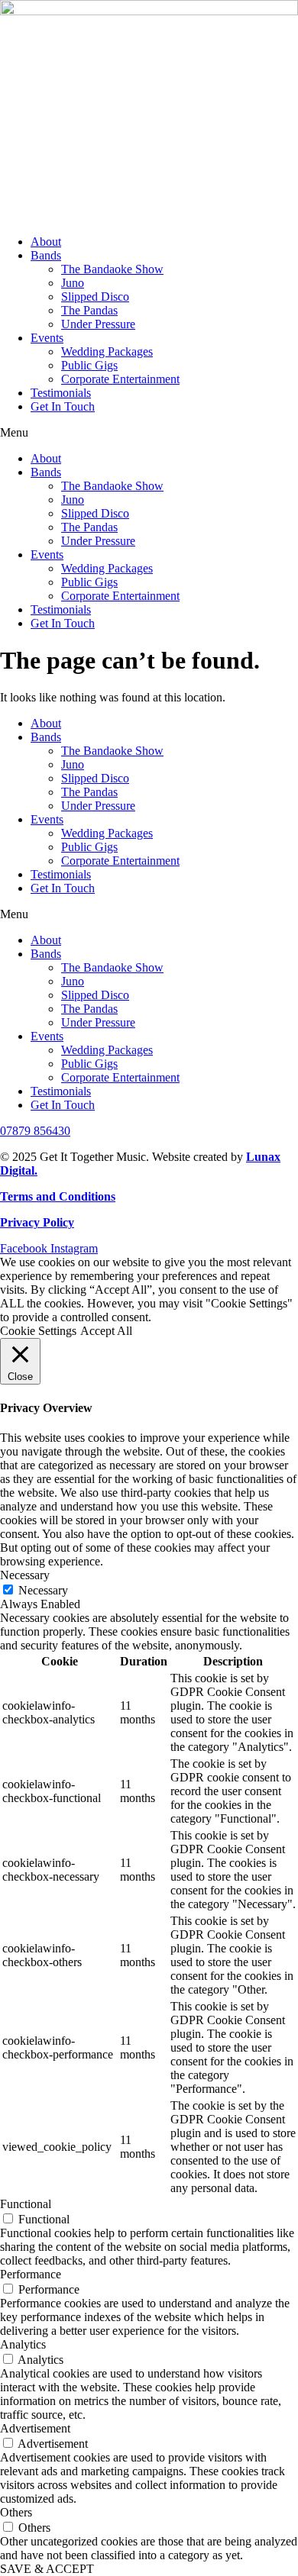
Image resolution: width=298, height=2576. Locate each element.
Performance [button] (31, 2274)
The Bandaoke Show (112, 269)
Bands (46, 255)
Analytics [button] (23, 2344)
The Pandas (89, 310)
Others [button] (16, 2512)
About (46, 242)
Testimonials (61, 393)
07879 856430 (35, 1131)
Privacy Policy (37, 1222)
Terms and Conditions (58, 1196)
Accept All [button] (106, 1331)
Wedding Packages (107, 351)
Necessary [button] (25, 1575)
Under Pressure (98, 324)
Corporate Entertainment (120, 379)
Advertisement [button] (35, 2428)
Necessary (43, 1590)
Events (47, 338)
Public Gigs (89, 365)
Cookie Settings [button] (38, 1331)
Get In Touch (63, 406)
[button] (149, 433)
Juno (73, 283)
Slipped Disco (95, 297)
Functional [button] (26, 2204)
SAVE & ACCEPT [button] (47, 2569)
